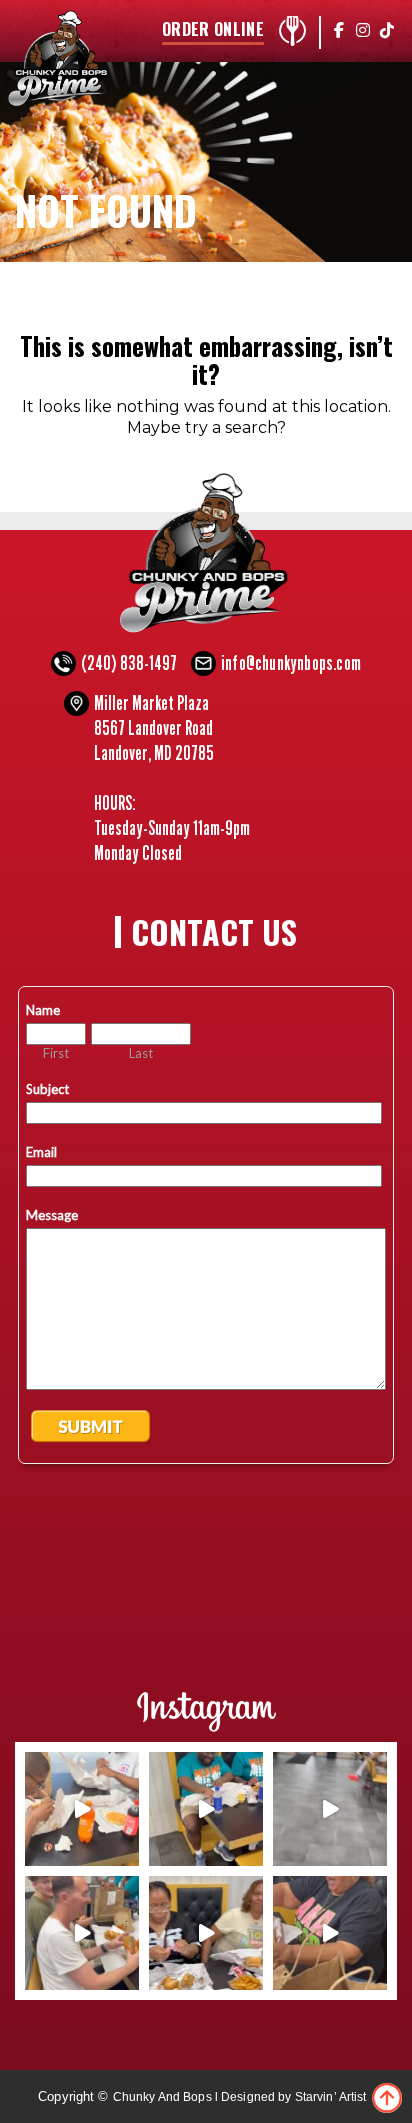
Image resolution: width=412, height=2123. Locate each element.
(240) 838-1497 (129, 663)
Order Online (213, 31)
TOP (387, 2098)
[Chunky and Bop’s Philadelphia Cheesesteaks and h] (82, 1809)
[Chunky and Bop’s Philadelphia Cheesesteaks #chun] (330, 1933)
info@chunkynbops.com (291, 663)
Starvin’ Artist (331, 2097)
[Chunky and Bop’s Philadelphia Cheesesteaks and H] (206, 1809)
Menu (291, 31)
